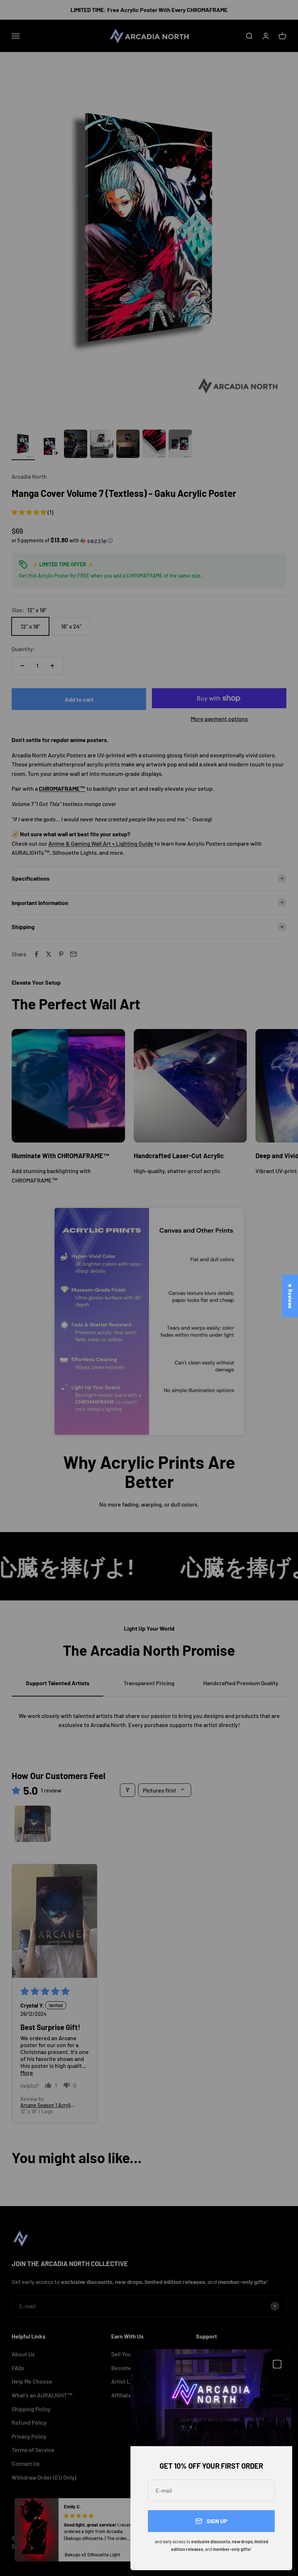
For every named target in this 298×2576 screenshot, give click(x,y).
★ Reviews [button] (290, 1296)
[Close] (277, 2364)
